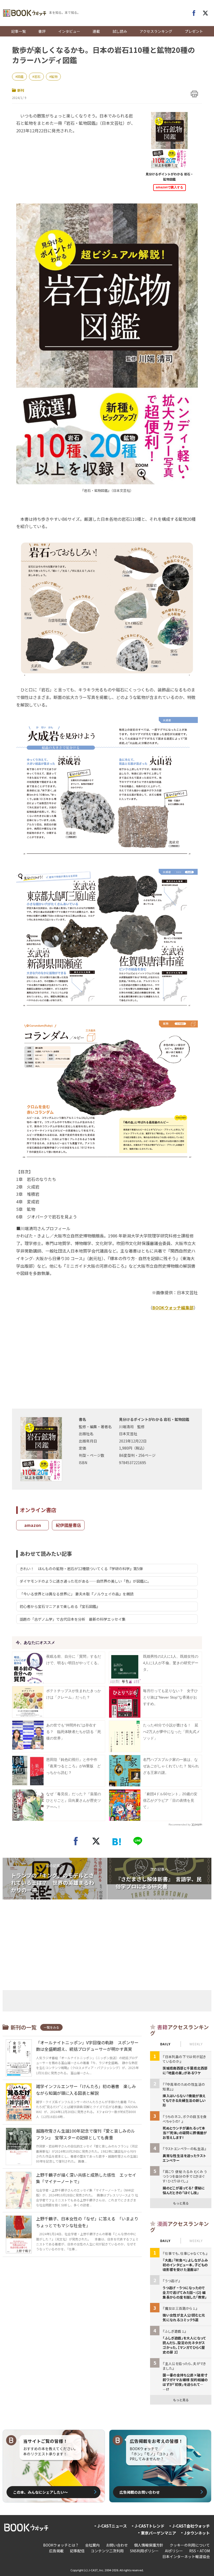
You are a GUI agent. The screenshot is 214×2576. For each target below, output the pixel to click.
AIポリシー (174, 2551)
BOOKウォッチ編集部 (173, 1308)
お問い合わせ (117, 2545)
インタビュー (69, 31)
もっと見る (181, 2203)
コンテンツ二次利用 (107, 2551)
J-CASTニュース (112, 2526)
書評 (42, 31)
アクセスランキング (156, 31)
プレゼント (194, 31)
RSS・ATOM (200, 2551)
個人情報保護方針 (149, 2545)
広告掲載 (56, 2551)
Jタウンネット (197, 2533)
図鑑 (20, 76)
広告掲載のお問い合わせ (140, 2492)
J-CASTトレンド (150, 2526)
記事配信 (77, 2551)
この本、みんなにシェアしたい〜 (40, 2492)
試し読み (120, 31)
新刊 (21, 90)
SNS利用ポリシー (144, 2551)
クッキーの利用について (190, 2545)
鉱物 (54, 76)
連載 (96, 31)
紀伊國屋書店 (68, 1525)
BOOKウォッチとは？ (61, 2545)
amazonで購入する (170, 187)
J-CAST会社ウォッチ (191, 2526)
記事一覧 (19, 31)
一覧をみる (51, 2027)
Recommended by (180, 1825)
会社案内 (92, 2545)
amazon (33, 1525)
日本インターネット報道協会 (186, 2556)
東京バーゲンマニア (159, 2533)
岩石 (37, 76)
